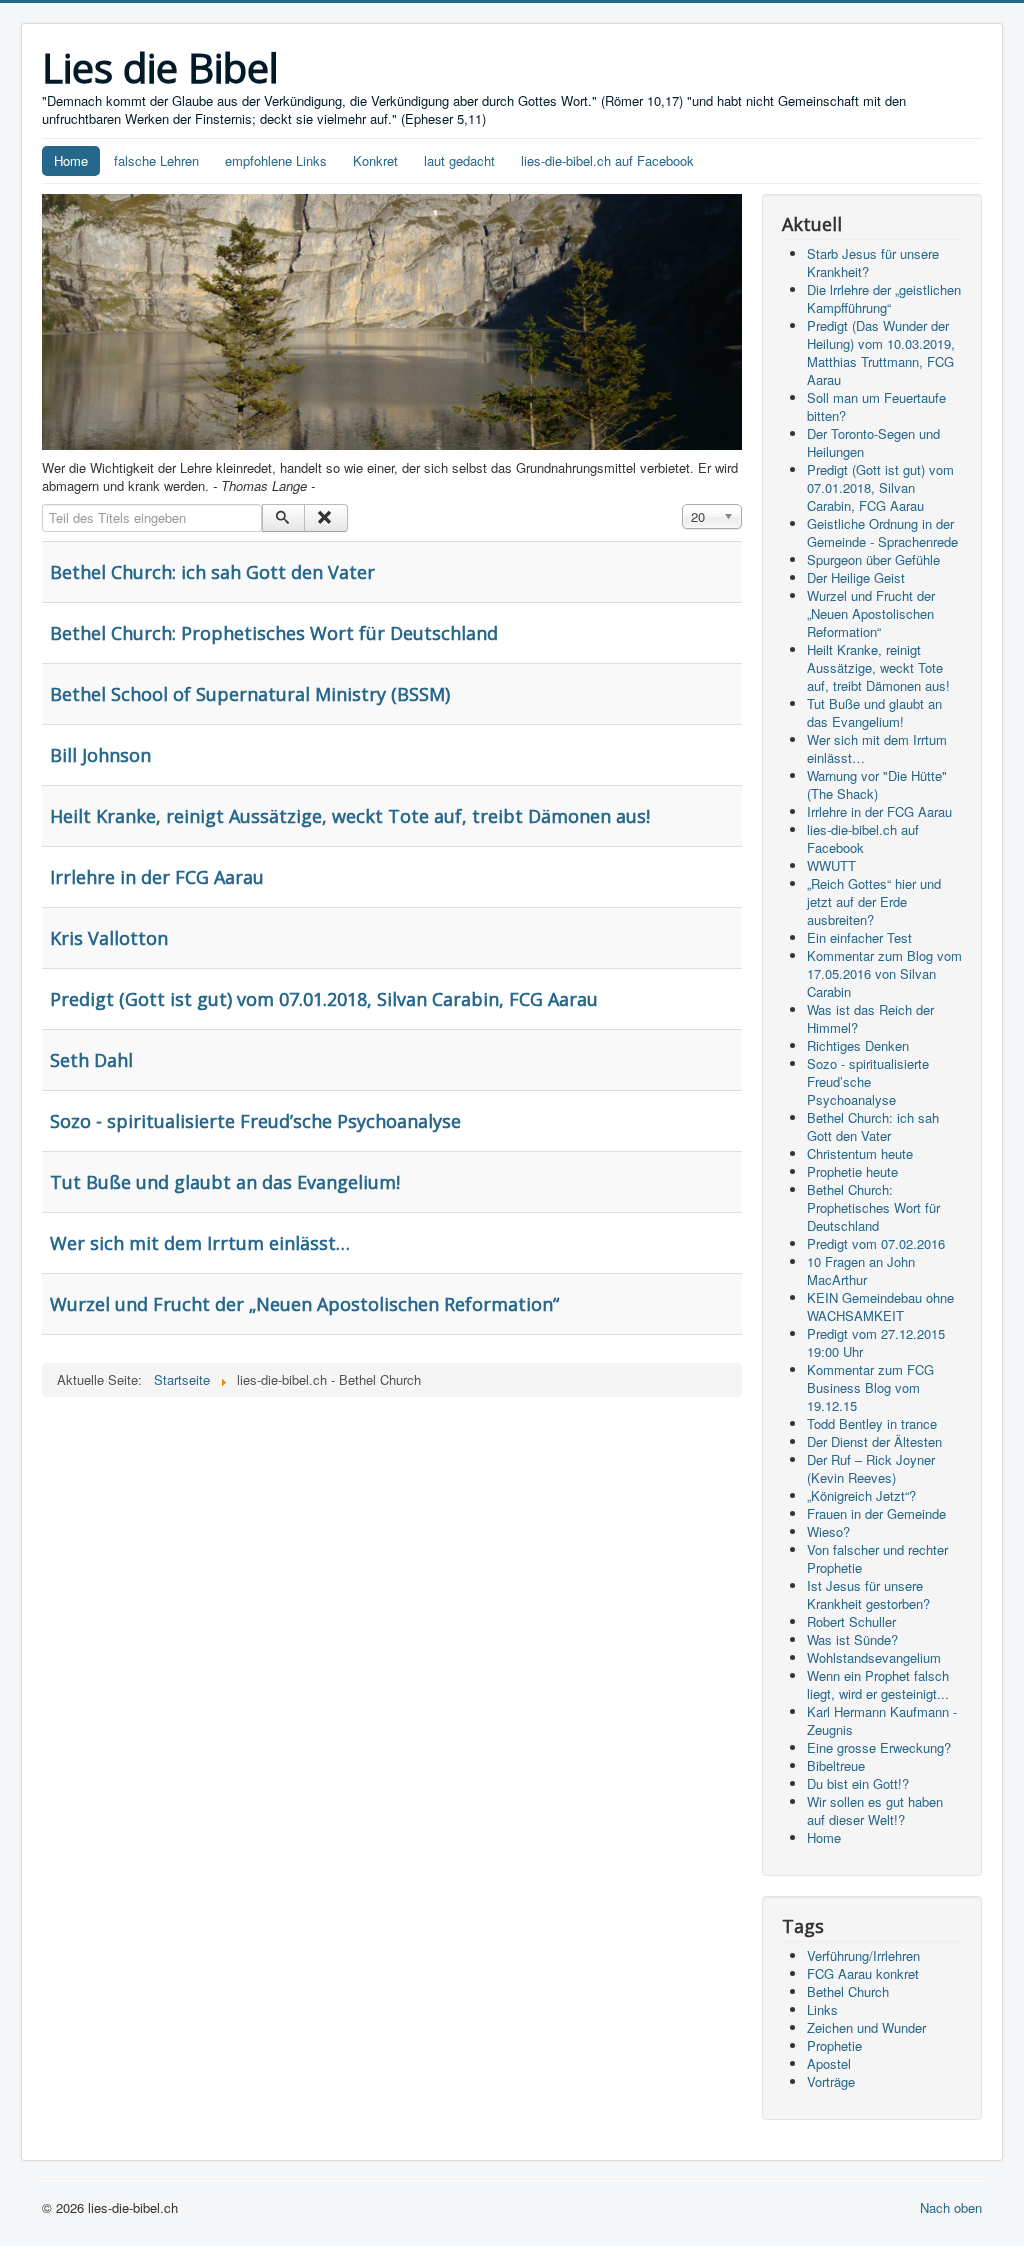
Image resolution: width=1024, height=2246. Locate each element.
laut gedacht (459, 160)
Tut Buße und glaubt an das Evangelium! (225, 1182)
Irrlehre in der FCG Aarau (157, 877)
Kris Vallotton (109, 938)
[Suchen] (283, 518)
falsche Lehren (156, 160)
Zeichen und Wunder (866, 2027)
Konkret (375, 160)
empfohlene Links (276, 160)
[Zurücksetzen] (325, 518)
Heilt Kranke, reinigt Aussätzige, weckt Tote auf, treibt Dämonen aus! (350, 816)
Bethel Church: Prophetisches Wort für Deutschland (274, 633)
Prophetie (834, 2045)
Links (822, 2009)
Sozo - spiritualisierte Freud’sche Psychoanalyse (255, 1121)
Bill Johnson (100, 755)
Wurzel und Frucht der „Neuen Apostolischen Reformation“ (304, 1304)
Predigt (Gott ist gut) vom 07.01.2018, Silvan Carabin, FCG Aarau (324, 999)
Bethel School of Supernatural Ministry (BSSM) (250, 694)
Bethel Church (848, 1991)
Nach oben (951, 2207)
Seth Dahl (91, 1060)
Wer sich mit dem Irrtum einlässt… (200, 1243)
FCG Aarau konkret (863, 1973)
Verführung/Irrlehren (863, 1955)
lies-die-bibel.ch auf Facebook (607, 160)
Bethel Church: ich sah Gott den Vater (212, 572)
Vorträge (831, 2081)
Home (71, 160)
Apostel (829, 2063)
